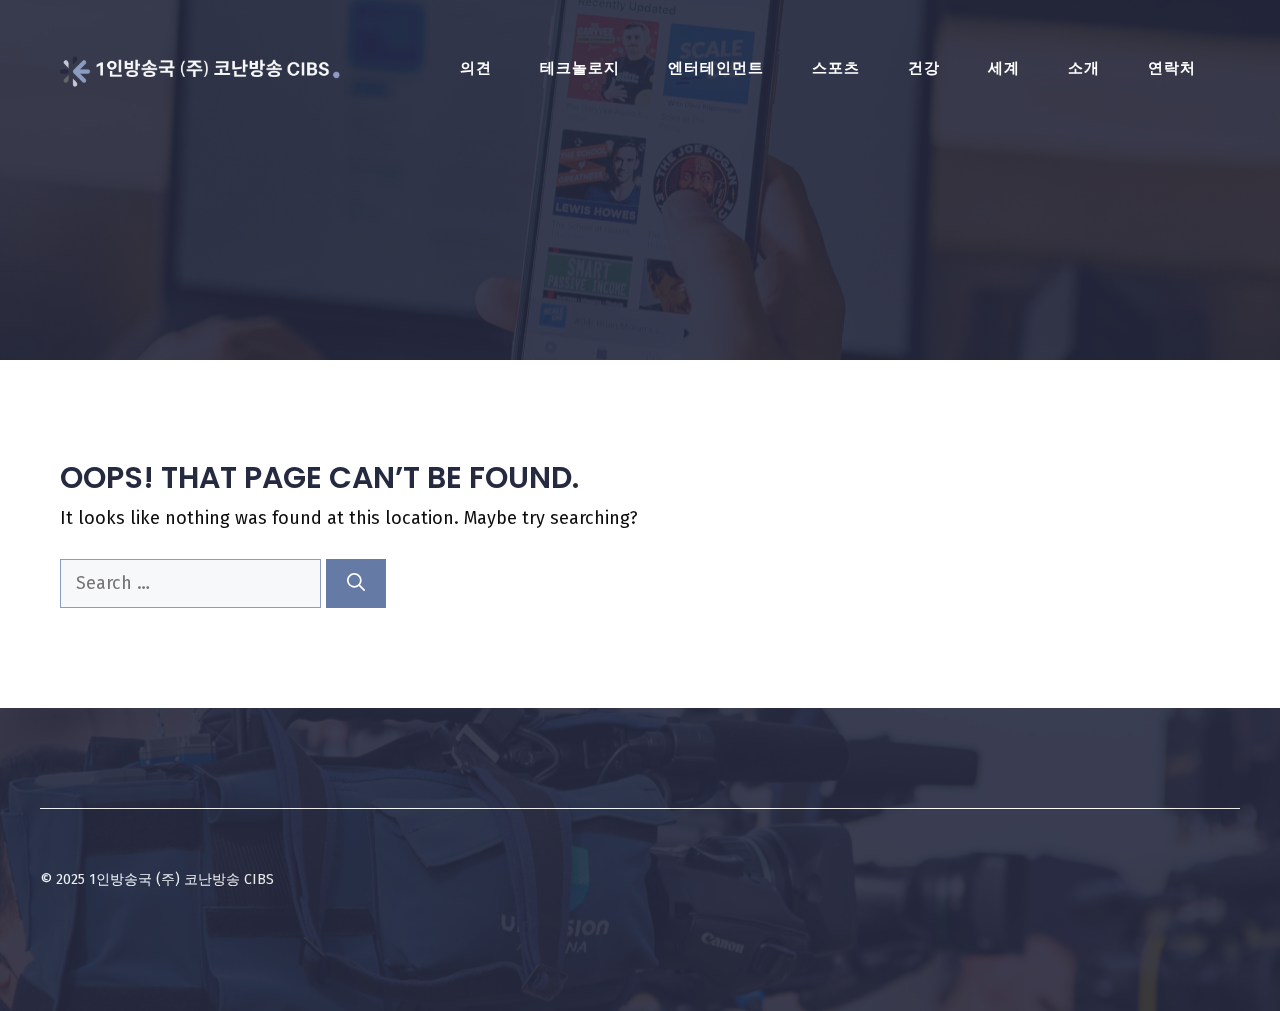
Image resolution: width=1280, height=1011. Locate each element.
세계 (1004, 68)
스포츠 (836, 68)
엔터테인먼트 (716, 68)
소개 (1084, 68)
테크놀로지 (580, 68)
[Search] (356, 583)
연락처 (1172, 68)
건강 (924, 68)
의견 (476, 68)
